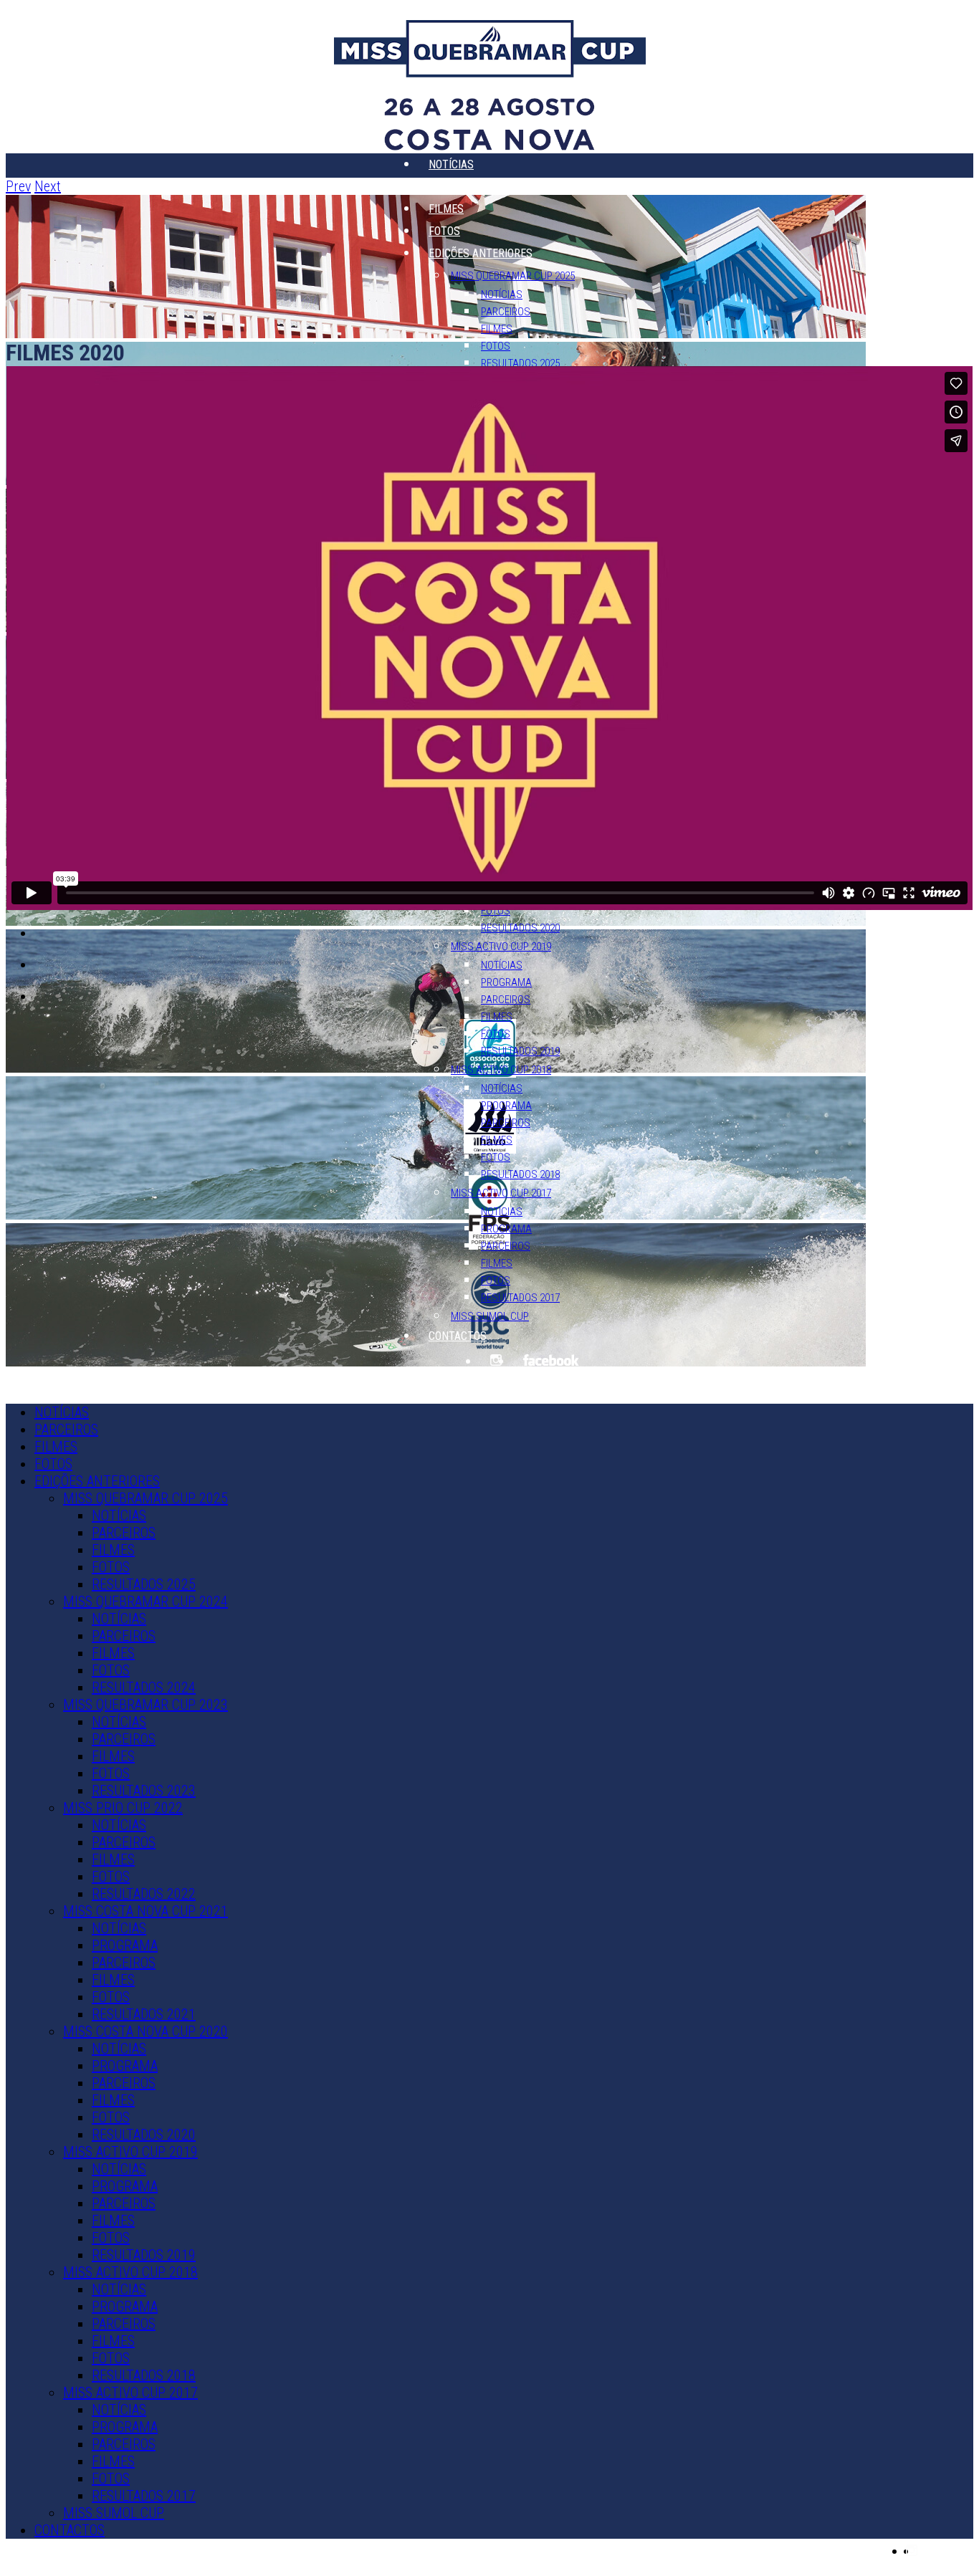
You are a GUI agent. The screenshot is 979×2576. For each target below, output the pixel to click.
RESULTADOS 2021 (144, 2014)
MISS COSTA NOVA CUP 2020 (145, 2031)
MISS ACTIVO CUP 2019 (501, 947)
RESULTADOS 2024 (144, 1687)
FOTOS (444, 231)
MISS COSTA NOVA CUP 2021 (145, 1911)
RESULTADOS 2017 (520, 1298)
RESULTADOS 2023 (144, 1791)
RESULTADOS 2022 (144, 1894)
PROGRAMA (506, 982)
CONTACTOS (458, 1336)
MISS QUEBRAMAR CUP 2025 (513, 276)
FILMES (446, 209)
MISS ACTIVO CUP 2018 (501, 1070)
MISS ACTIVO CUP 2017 (501, 1193)
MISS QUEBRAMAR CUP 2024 (145, 1601)
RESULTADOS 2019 (520, 1051)
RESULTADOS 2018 (520, 1174)
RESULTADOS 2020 (520, 928)
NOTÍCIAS (451, 164)
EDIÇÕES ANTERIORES (481, 253)
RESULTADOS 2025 (520, 363)
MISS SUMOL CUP (490, 1316)
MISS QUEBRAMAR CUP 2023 (145, 1705)
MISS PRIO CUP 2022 (123, 1808)
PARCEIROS (455, 187)
